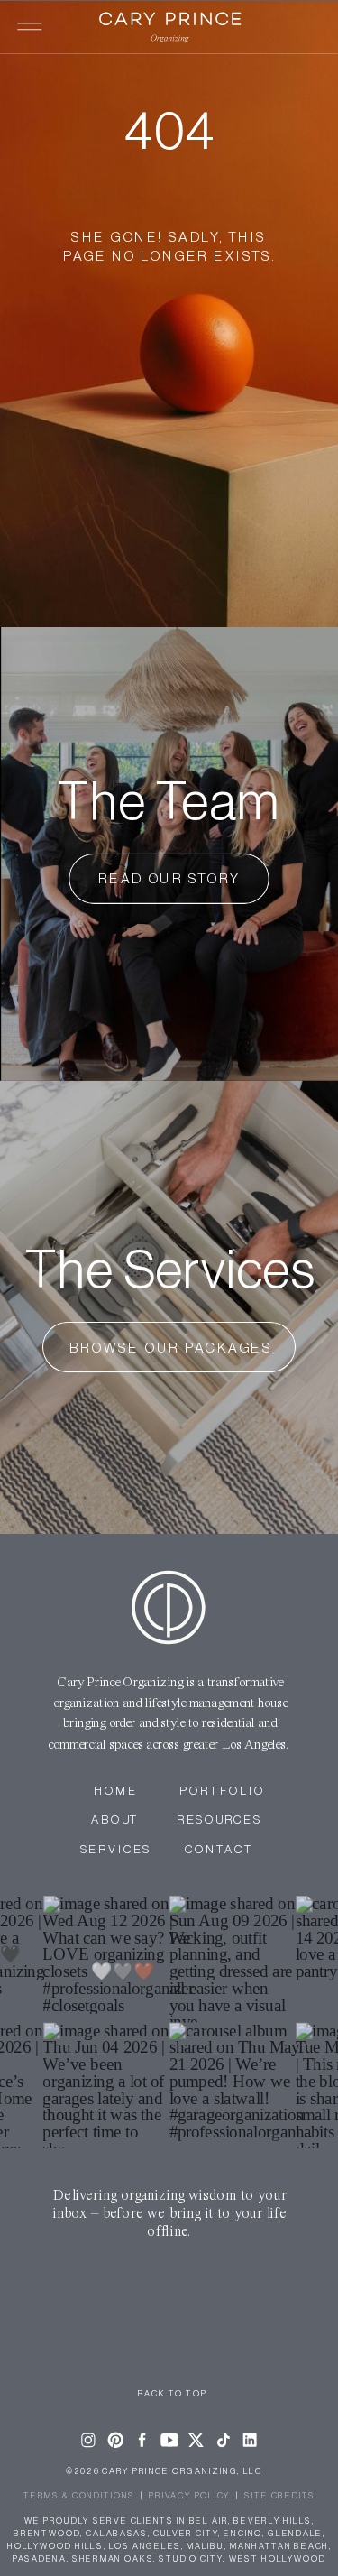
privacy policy (190, 2495)
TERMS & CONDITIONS (79, 2495)
